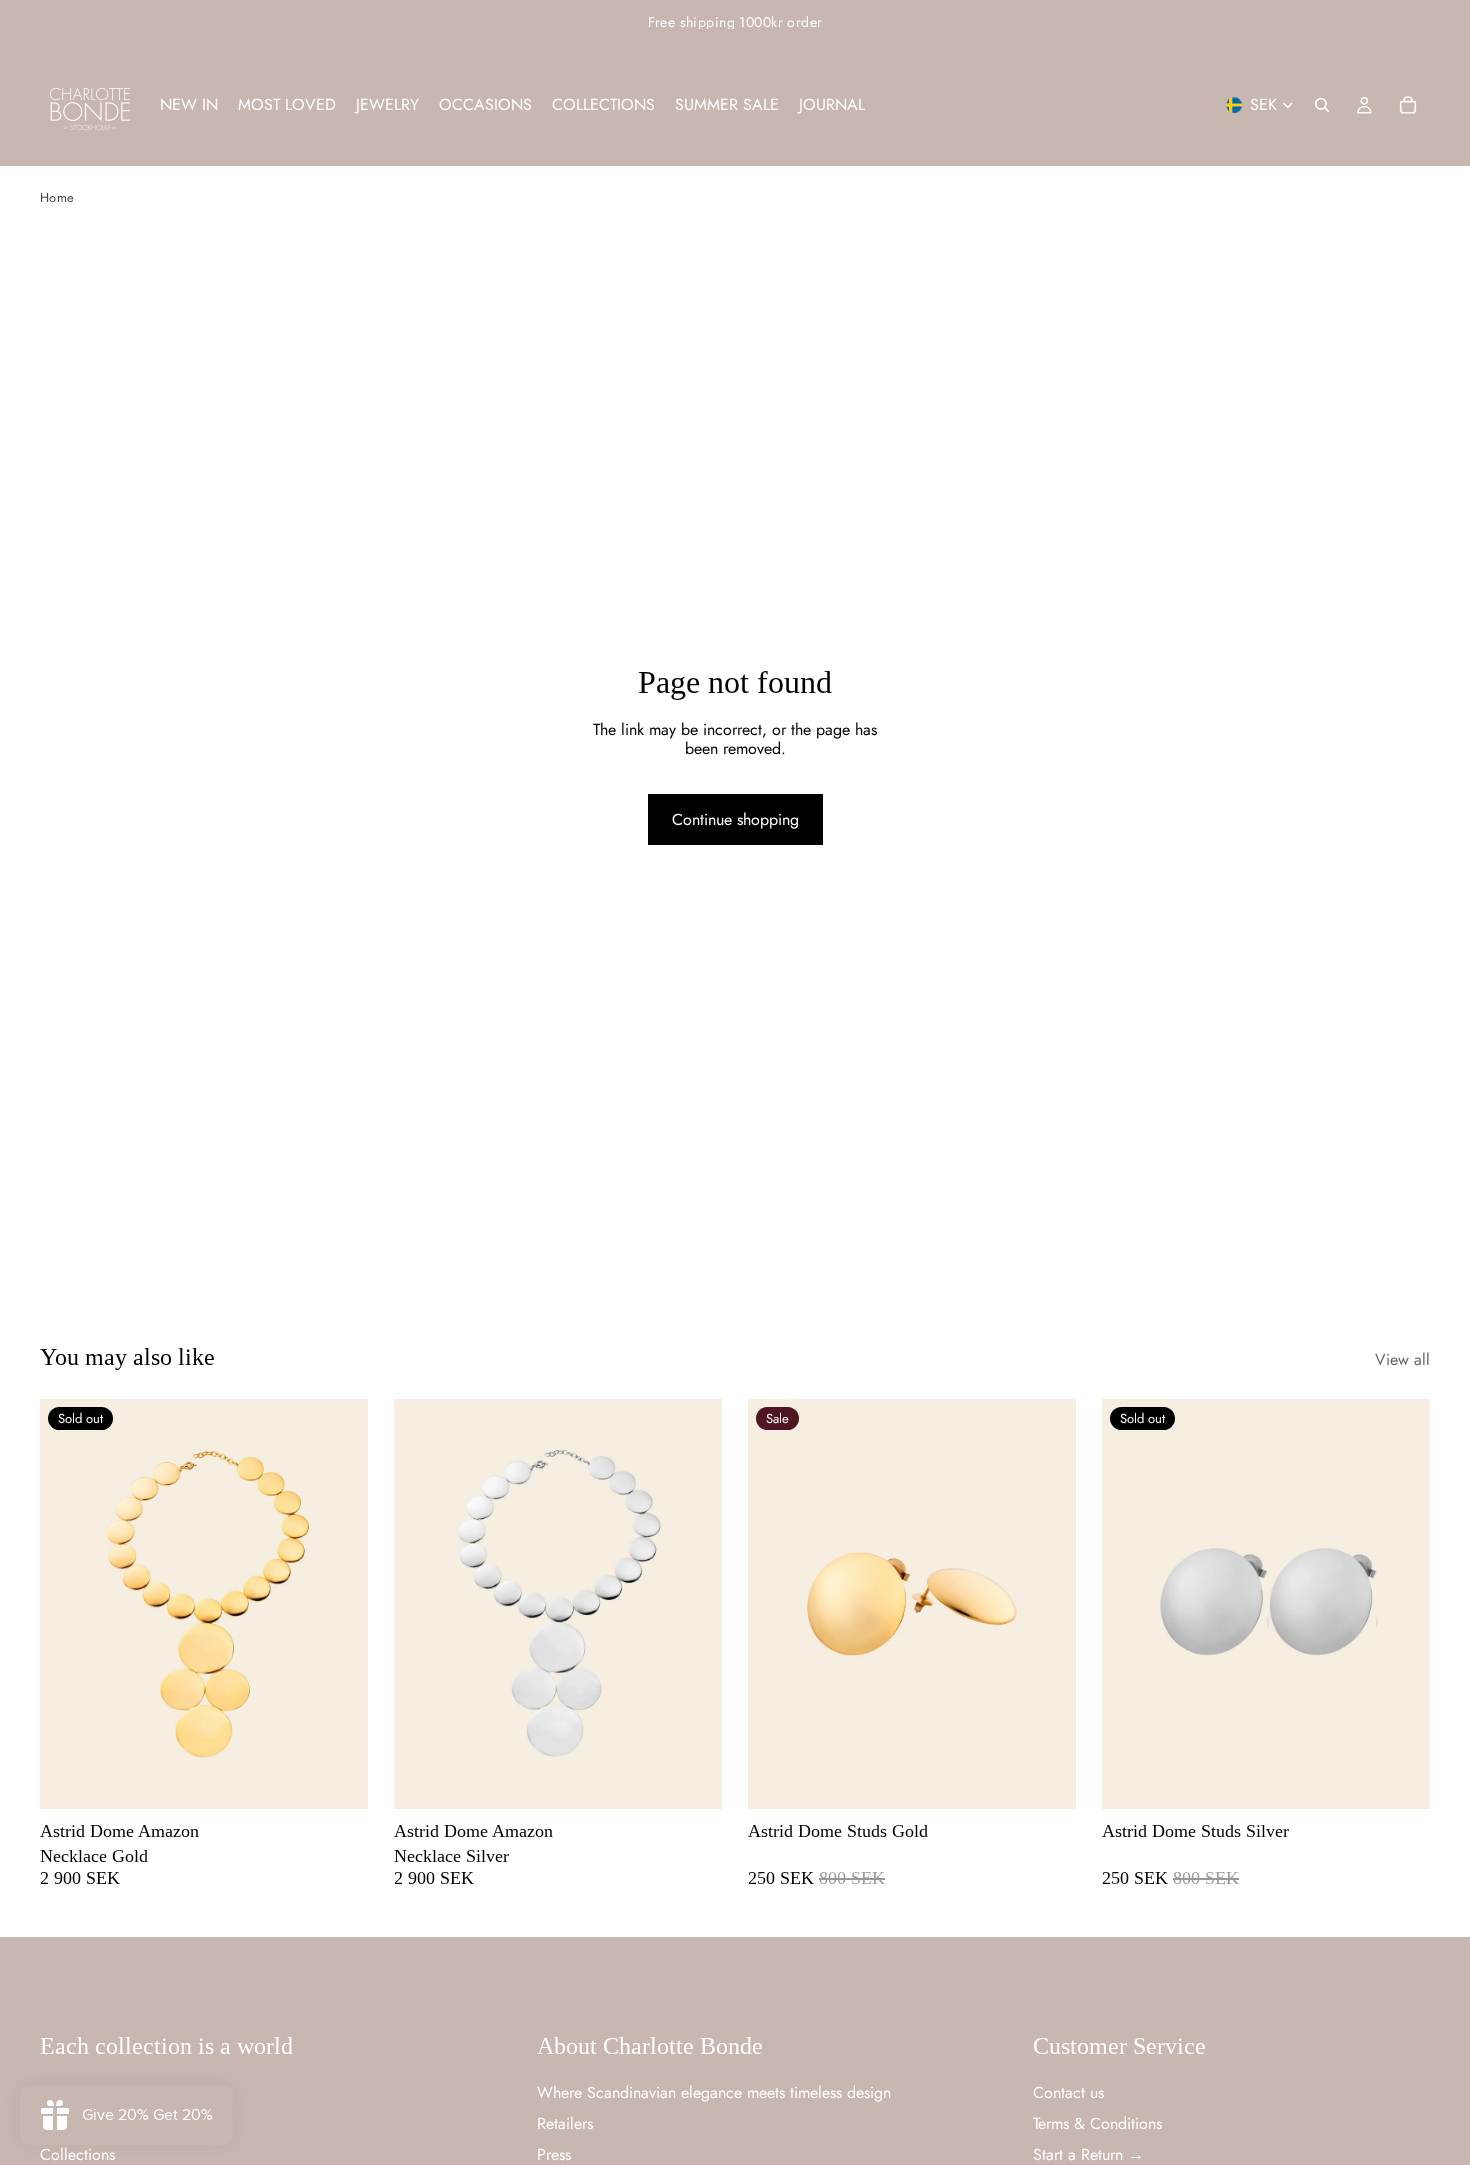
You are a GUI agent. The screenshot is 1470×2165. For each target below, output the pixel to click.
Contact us (1068, 2092)
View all (1402, 1359)
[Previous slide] (70, 1604)
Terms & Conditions (1097, 2123)
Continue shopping (735, 819)
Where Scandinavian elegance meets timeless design (714, 2092)
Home (57, 197)
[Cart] (1408, 105)
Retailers (565, 2123)
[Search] (1322, 105)
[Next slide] (338, 1604)
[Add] (691, 1778)
